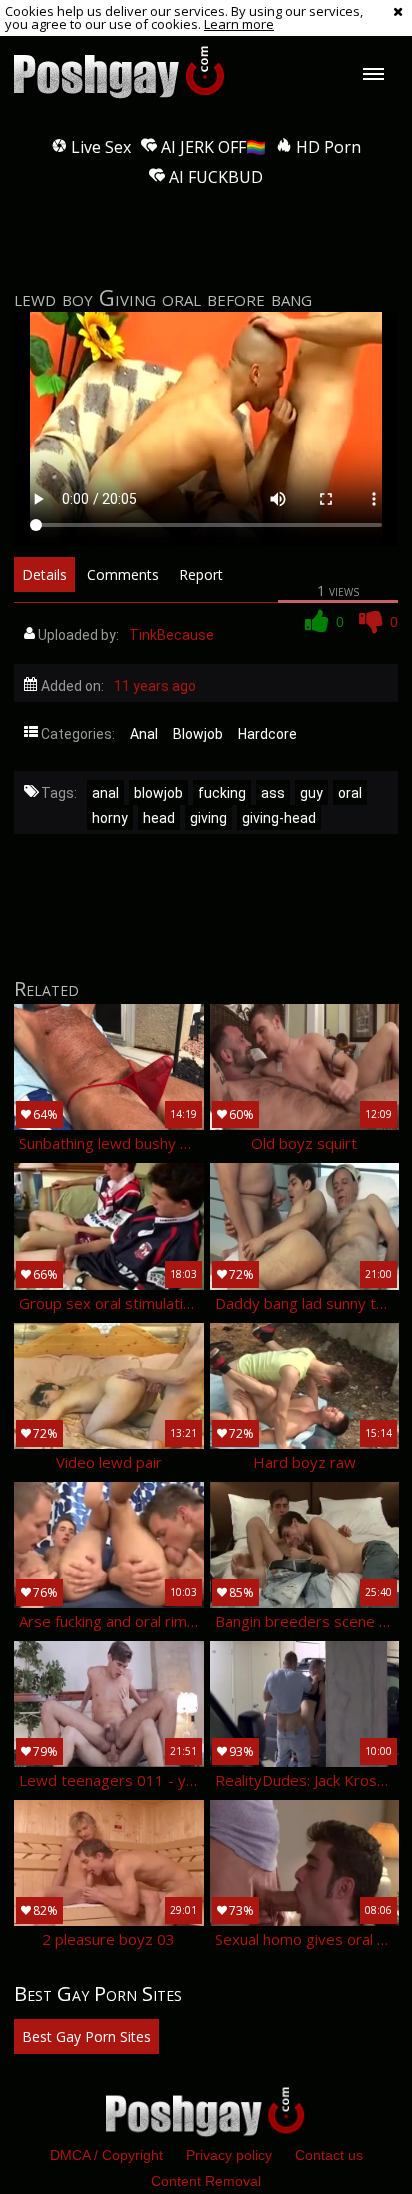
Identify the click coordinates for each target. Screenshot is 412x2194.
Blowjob (198, 734)
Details (44, 574)
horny (110, 818)
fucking (222, 793)
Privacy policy (229, 2155)
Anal (144, 734)
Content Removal (206, 2181)
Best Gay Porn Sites (86, 2036)
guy (311, 793)
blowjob (158, 793)
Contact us (329, 2155)
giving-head (279, 818)
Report (201, 574)
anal (105, 793)
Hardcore (267, 734)
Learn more (239, 24)
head (159, 818)
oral (350, 793)
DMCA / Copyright (106, 2155)
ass (273, 793)
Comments (123, 574)
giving (208, 818)
